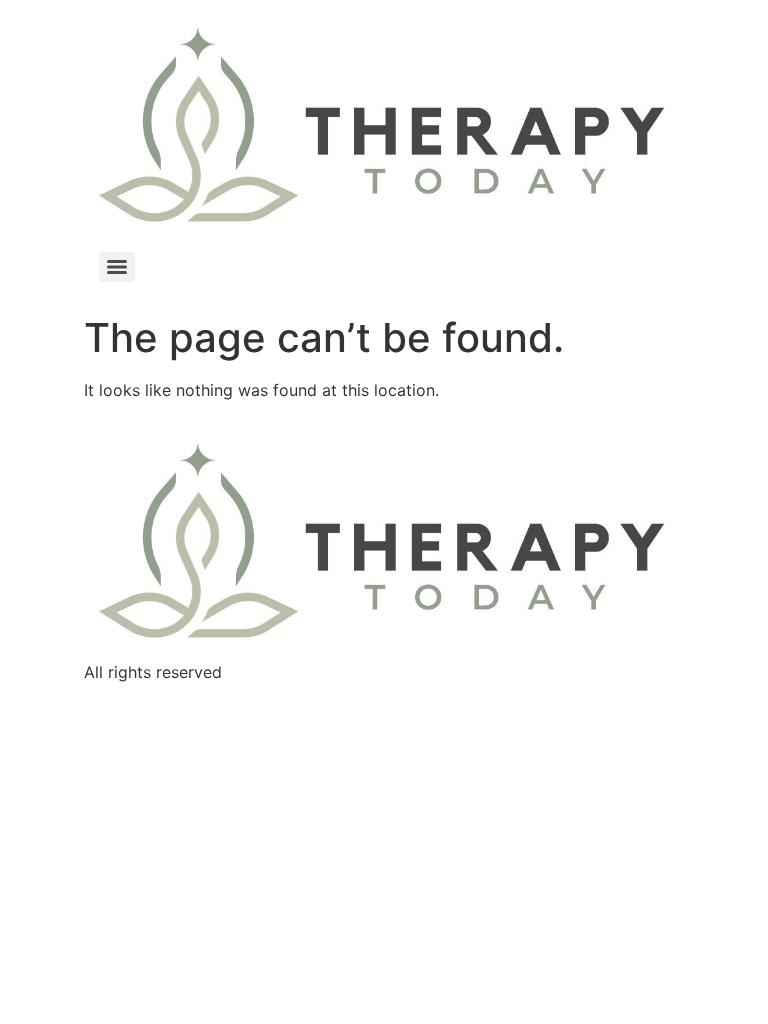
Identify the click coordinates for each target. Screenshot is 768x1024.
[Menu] (117, 267)
